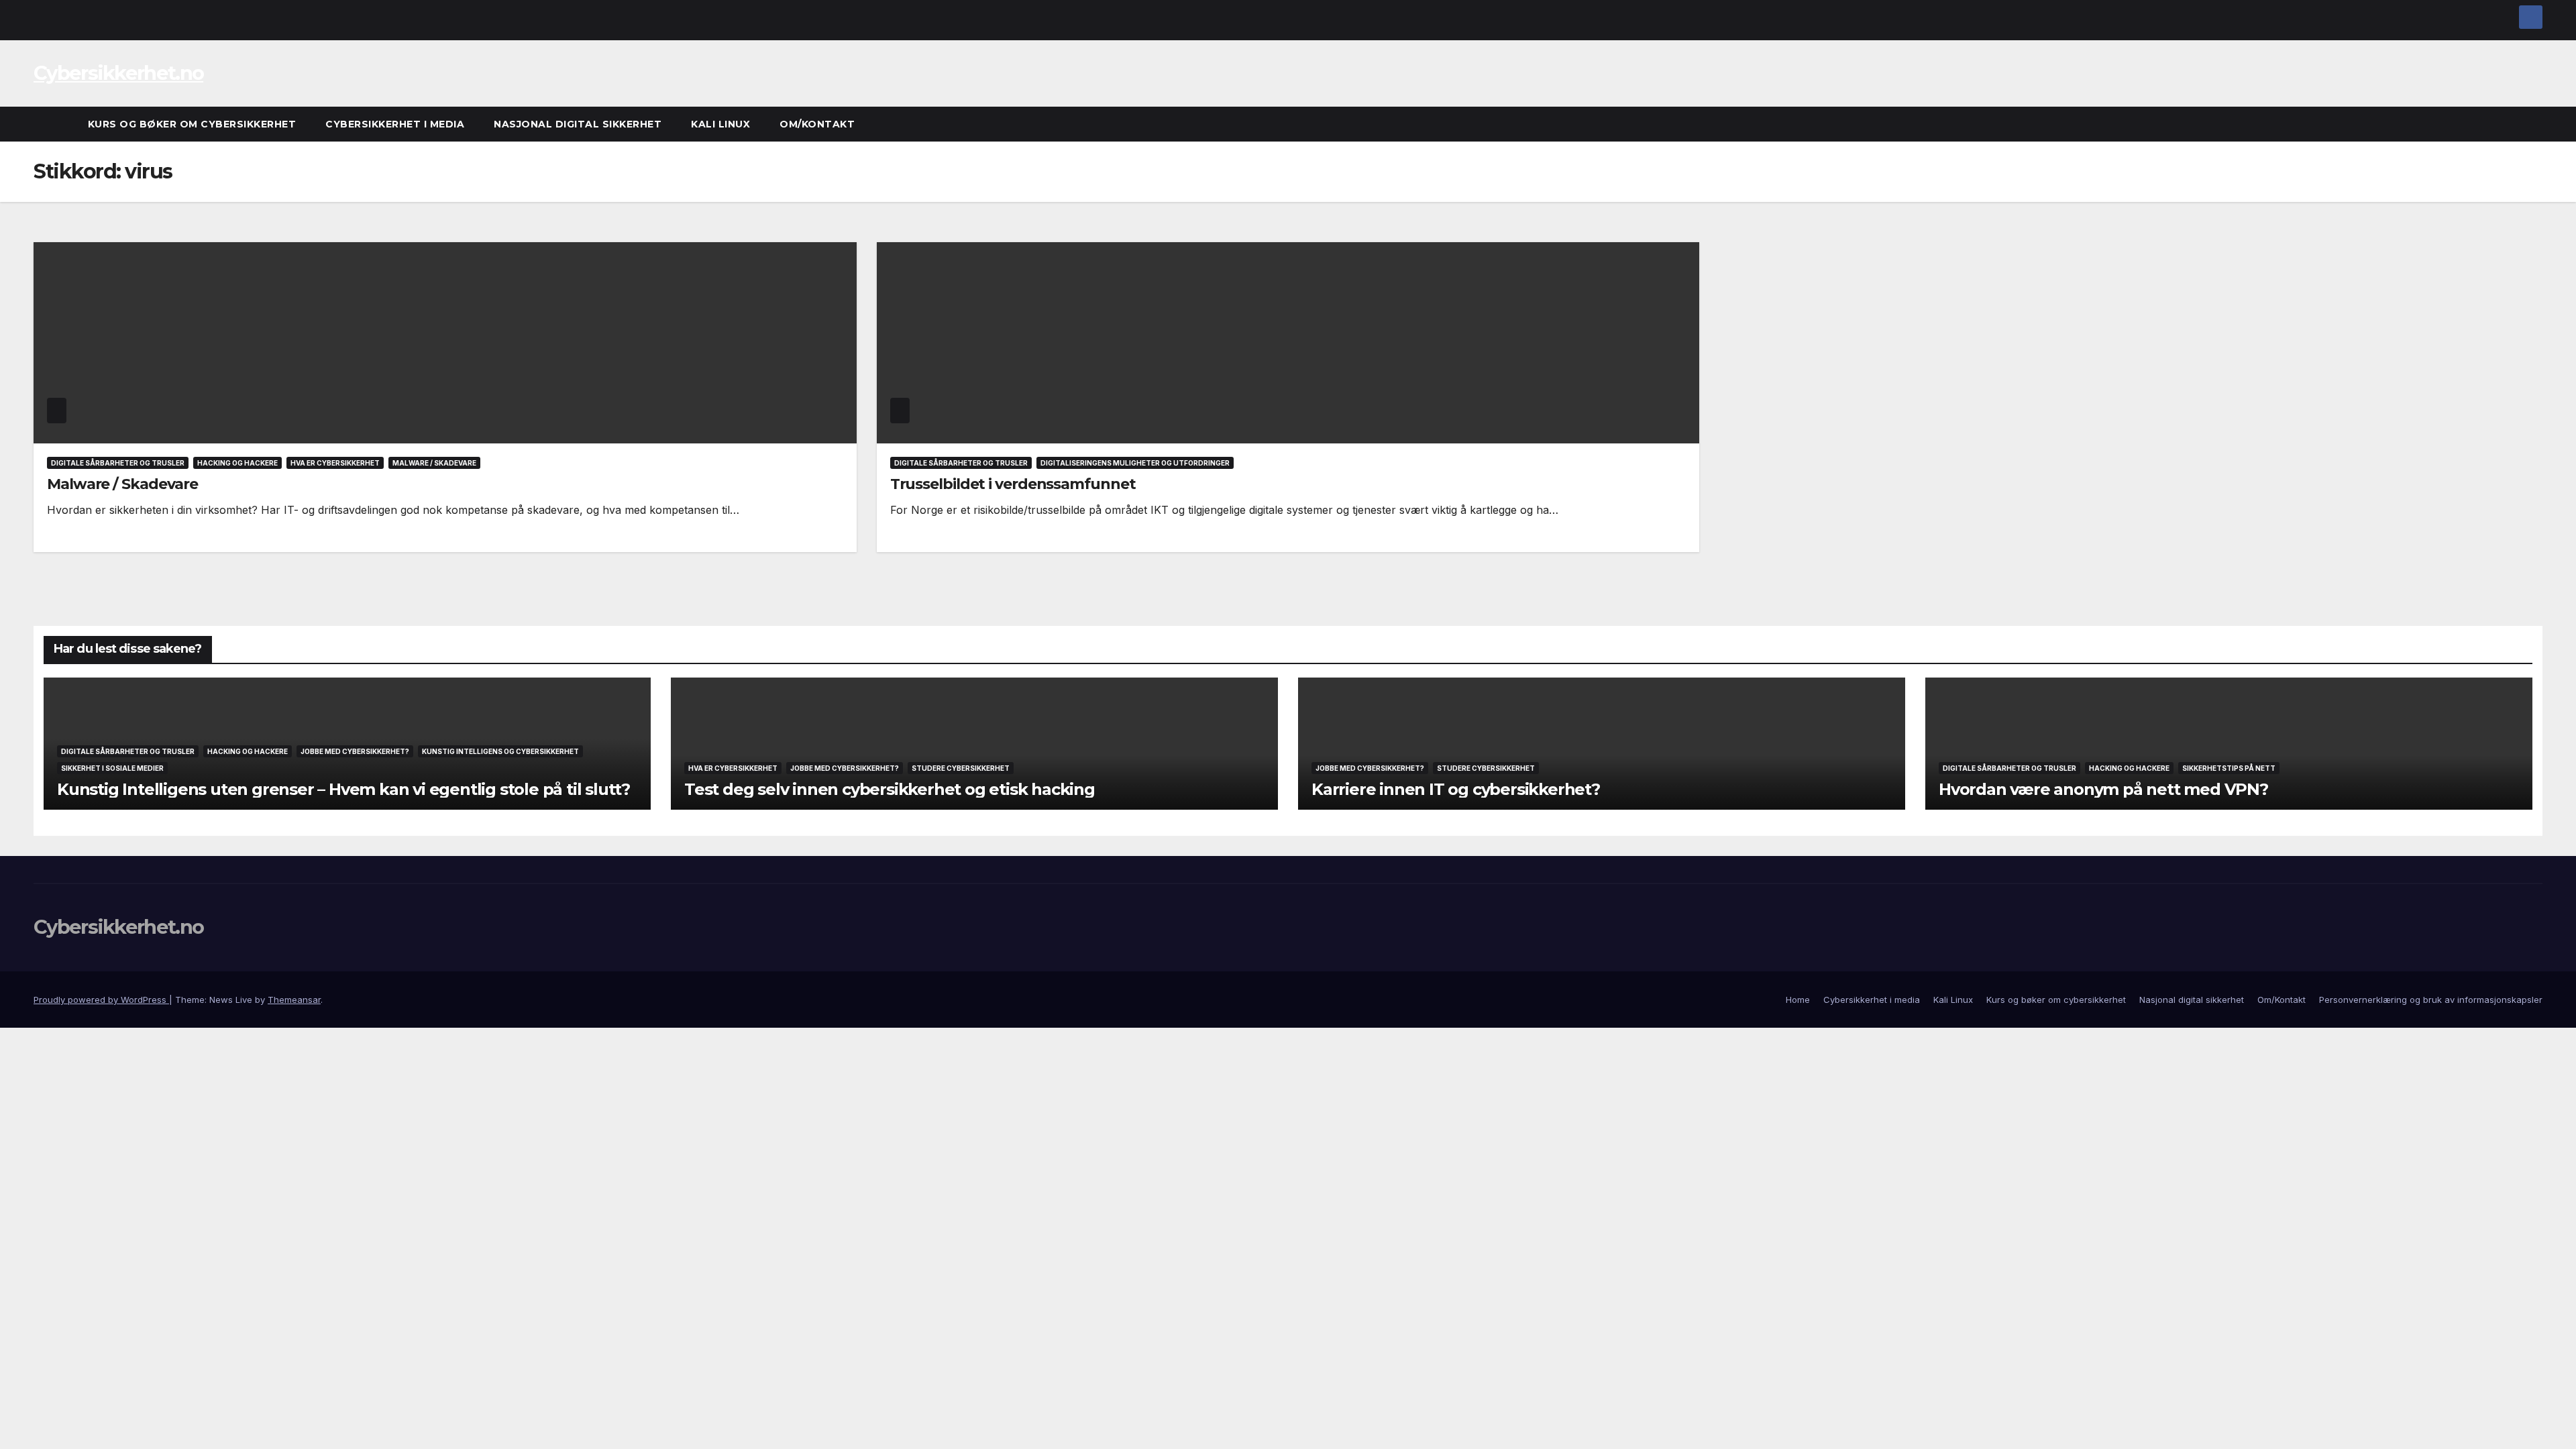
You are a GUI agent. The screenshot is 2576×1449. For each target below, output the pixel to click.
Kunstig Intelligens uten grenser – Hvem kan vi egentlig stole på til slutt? (343, 789)
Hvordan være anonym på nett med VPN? (2103, 789)
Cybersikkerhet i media (395, 124)
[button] (2533, 124)
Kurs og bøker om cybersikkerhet (192, 124)
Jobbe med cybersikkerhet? (355, 751)
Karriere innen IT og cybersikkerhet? (1456, 789)
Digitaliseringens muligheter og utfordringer (1135, 463)
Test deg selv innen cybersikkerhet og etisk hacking (890, 789)
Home (1798, 1000)
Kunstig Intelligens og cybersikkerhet (500, 751)
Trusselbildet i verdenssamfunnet (1013, 484)
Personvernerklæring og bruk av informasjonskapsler (2431, 1000)
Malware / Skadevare (434, 463)
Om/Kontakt (817, 124)
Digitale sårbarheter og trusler (118, 463)
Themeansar (294, 1000)
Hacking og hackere (237, 463)
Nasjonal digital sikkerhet (578, 124)
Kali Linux (720, 124)
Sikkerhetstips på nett (2229, 768)
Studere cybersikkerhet (961, 768)
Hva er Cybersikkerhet (335, 463)
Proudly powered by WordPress (101, 1000)
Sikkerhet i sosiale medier (112, 768)
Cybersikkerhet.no (118, 73)
